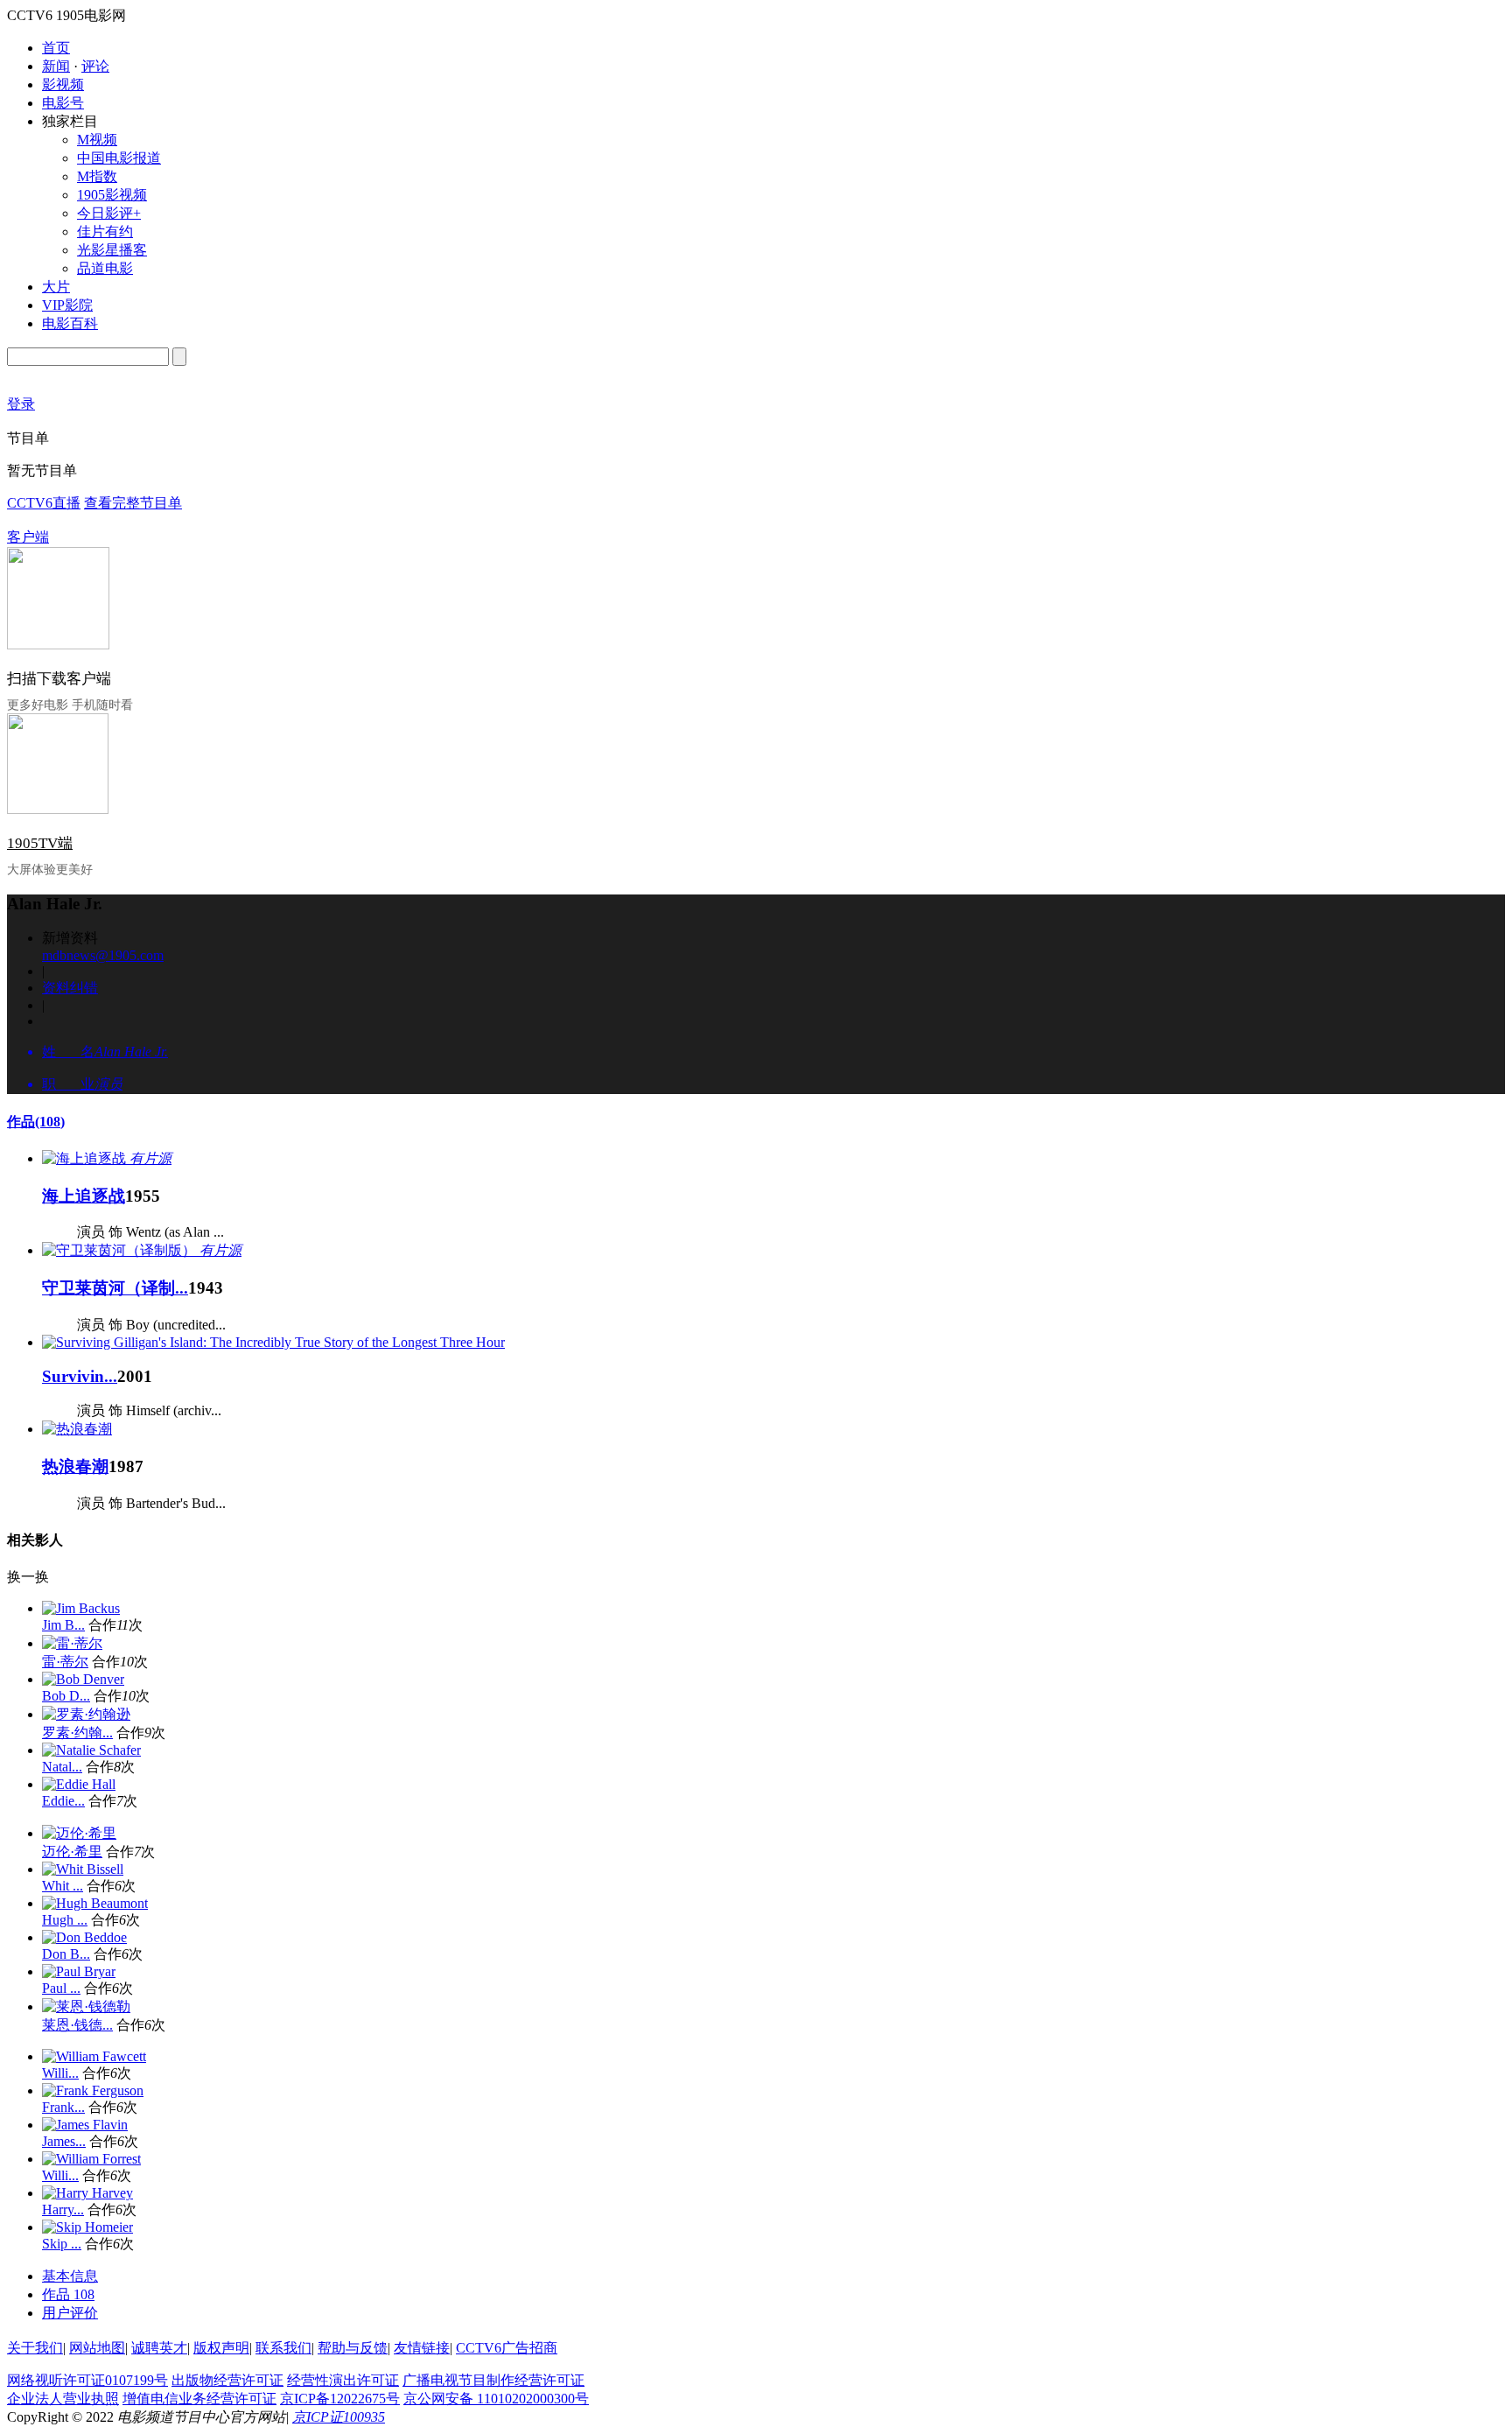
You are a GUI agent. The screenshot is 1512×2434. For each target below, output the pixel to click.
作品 (36, 1122)
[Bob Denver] (83, 1679)
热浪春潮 (75, 1466)
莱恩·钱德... (77, 2025)
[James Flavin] (85, 2125)
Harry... (63, 2210)
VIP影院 (67, 305)
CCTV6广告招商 (507, 2348)
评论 (95, 66)
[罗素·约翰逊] (86, 1714)
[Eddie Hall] (79, 1784)
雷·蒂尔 (65, 1662)
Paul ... (61, 1988)
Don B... (66, 1954)
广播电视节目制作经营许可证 (493, 2380)
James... (64, 2141)
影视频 (63, 84)
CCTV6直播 (44, 503)
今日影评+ (109, 213)
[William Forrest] (91, 2159)
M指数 (97, 176)
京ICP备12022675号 (340, 2399)
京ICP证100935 (339, 2417)
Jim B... (63, 1625)
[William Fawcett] (94, 2056)
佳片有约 (105, 231)
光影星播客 (112, 250)
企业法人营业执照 (63, 2399)
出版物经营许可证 (227, 2380)
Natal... (62, 1767)
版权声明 (221, 2348)
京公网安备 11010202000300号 (496, 2399)
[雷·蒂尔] (72, 1643)
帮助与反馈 (353, 2348)
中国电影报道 (119, 158)
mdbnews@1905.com (103, 955)
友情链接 (422, 2348)
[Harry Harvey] (87, 2193)
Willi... (60, 2073)
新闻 (56, 66)
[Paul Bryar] (79, 1971)
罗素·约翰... (77, 1733)
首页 (56, 48)
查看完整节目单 (133, 503)
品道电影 (105, 268)
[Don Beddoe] (84, 1937)
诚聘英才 (159, 2348)
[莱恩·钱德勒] (86, 2006)
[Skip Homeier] (87, 2227)
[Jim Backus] (81, 1608)
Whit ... (63, 1886)
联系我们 (283, 2348)
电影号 (63, 103)
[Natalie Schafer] (91, 1750)
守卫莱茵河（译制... (115, 1288)
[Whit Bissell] (83, 1869)
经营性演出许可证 (343, 2380)
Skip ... (62, 2244)
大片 (56, 287)
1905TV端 (40, 843)
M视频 (97, 140)
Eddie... (63, 1801)
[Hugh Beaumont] (95, 1903)
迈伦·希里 (72, 1852)
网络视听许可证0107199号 (87, 2380)
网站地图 (97, 2348)
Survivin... (80, 1376)
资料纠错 (70, 988)
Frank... (63, 2107)
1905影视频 (112, 195)
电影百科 (70, 323)
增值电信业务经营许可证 (199, 2399)
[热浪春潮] (77, 1429)
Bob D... (66, 1696)
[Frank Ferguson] (93, 2090)
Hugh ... (65, 1920)
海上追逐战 (84, 1196)
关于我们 (35, 2348)
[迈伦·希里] (79, 1833)
